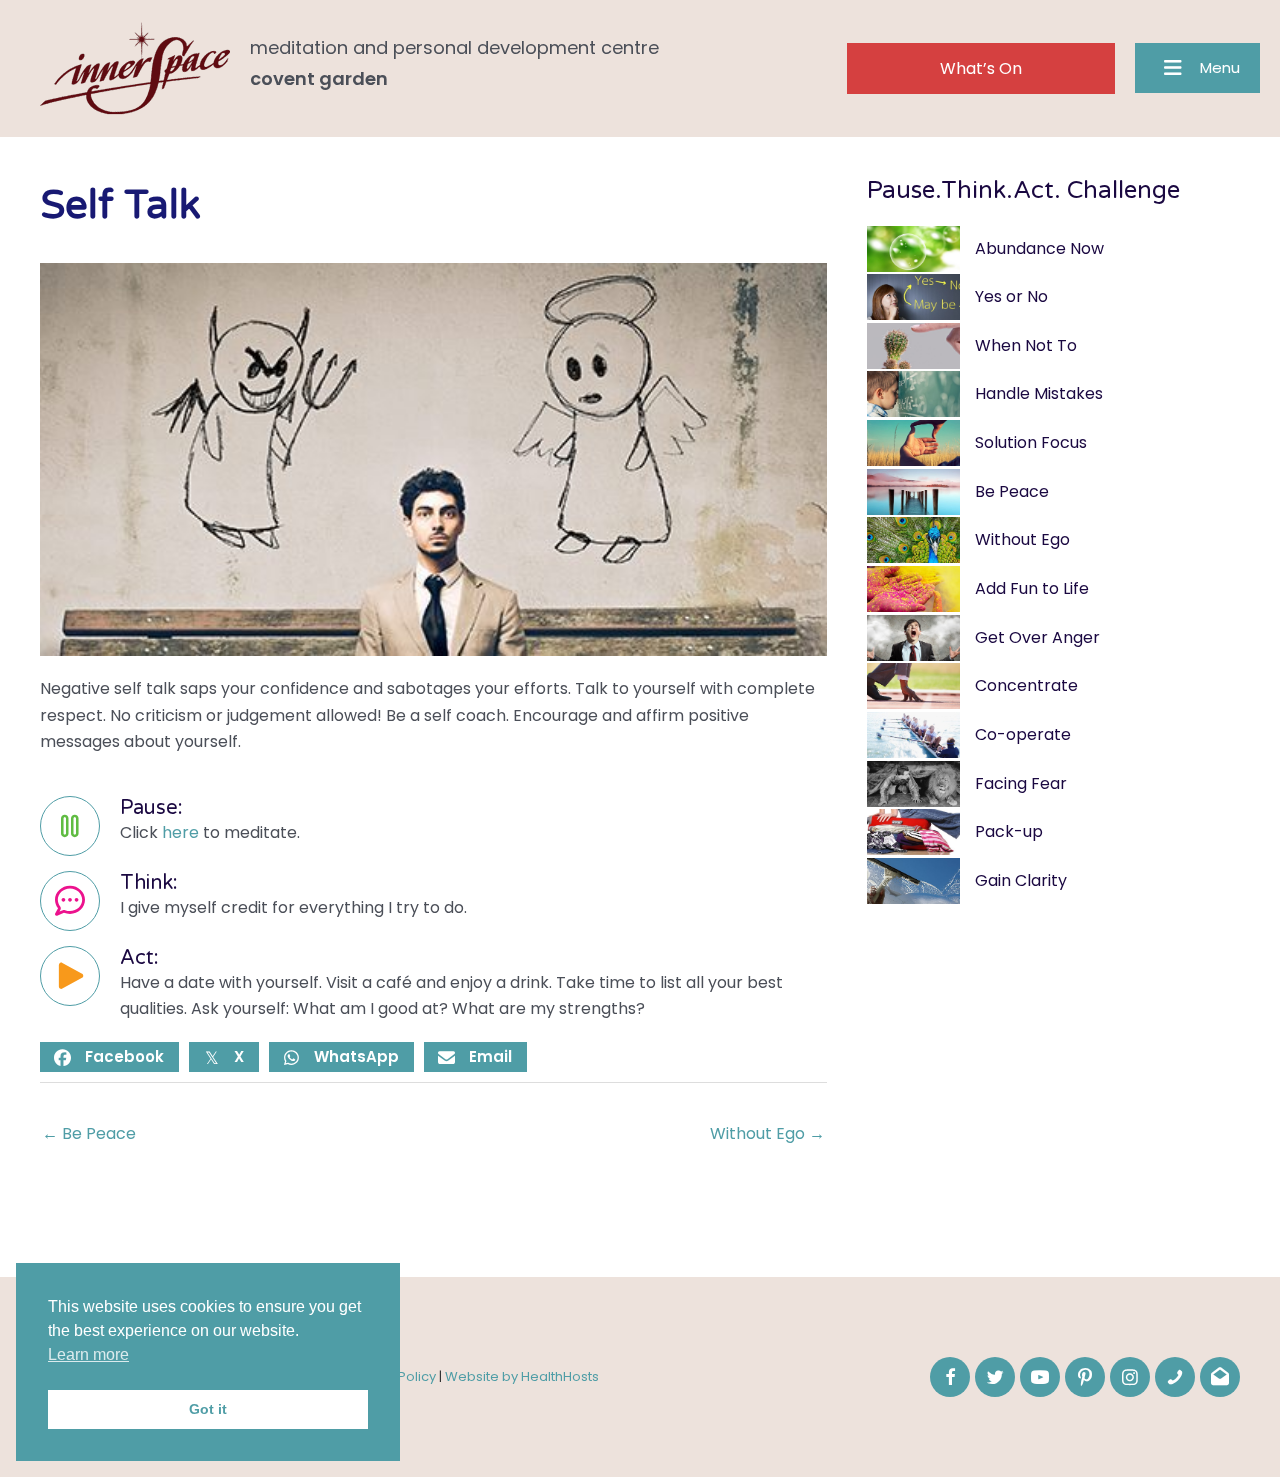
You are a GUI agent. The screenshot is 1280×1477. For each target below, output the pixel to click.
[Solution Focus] (1053, 443)
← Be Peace (89, 1133)
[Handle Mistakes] (1053, 394)
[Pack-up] (1053, 832)
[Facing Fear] (1053, 784)
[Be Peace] (1053, 492)
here (180, 832)
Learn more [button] (88, 1354)
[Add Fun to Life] (1053, 589)
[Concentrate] (1053, 686)
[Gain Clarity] (1053, 881)
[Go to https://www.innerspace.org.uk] (433, 68)
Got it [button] (208, 1409)
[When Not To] (1053, 346)
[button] (981, 68)
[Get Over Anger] (1053, 638)
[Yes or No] (1053, 297)
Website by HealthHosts (522, 1376)
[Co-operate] (1053, 735)
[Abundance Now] (1053, 249)
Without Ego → (767, 1133)
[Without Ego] (1053, 540)
